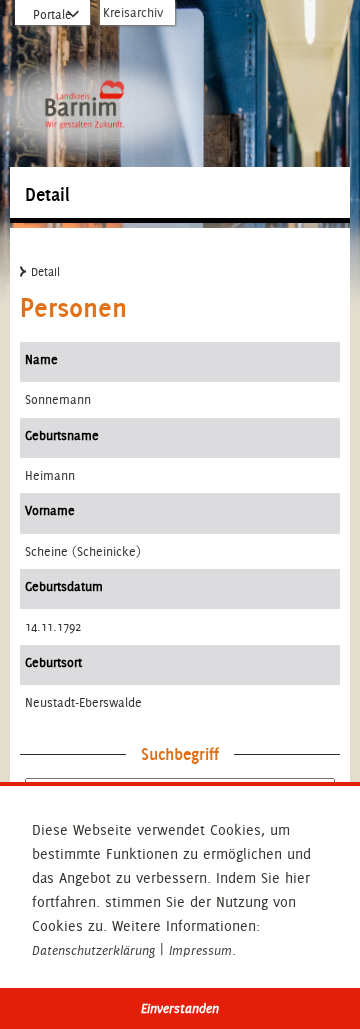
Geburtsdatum (64, 586)
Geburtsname (62, 435)
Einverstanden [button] (180, 1008)
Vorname (50, 510)
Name (41, 359)
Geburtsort (53, 662)
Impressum (200, 951)
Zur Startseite (84, 51)
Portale (52, 14)
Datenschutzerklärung (93, 951)
